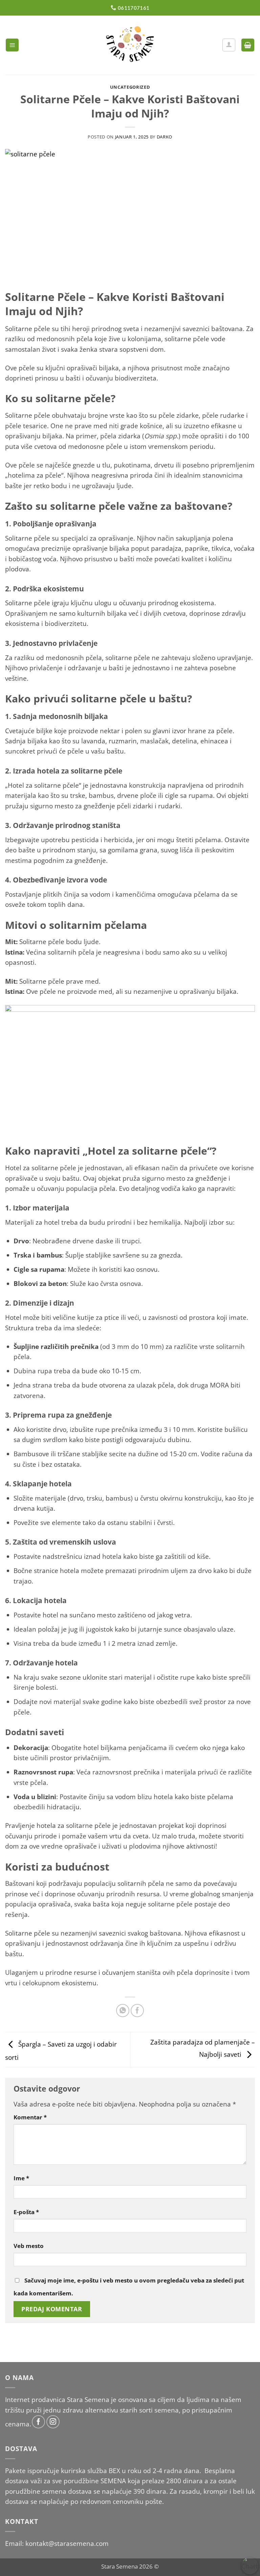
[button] (12, 45)
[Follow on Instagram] (53, 2422)
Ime (21, 2178)
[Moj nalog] (229, 45)
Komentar (30, 2117)
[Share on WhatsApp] (123, 2011)
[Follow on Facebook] (38, 2422)
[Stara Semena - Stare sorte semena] (130, 45)
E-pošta (26, 2212)
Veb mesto (29, 2246)
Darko (165, 137)
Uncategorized (130, 87)
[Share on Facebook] (137, 2011)
